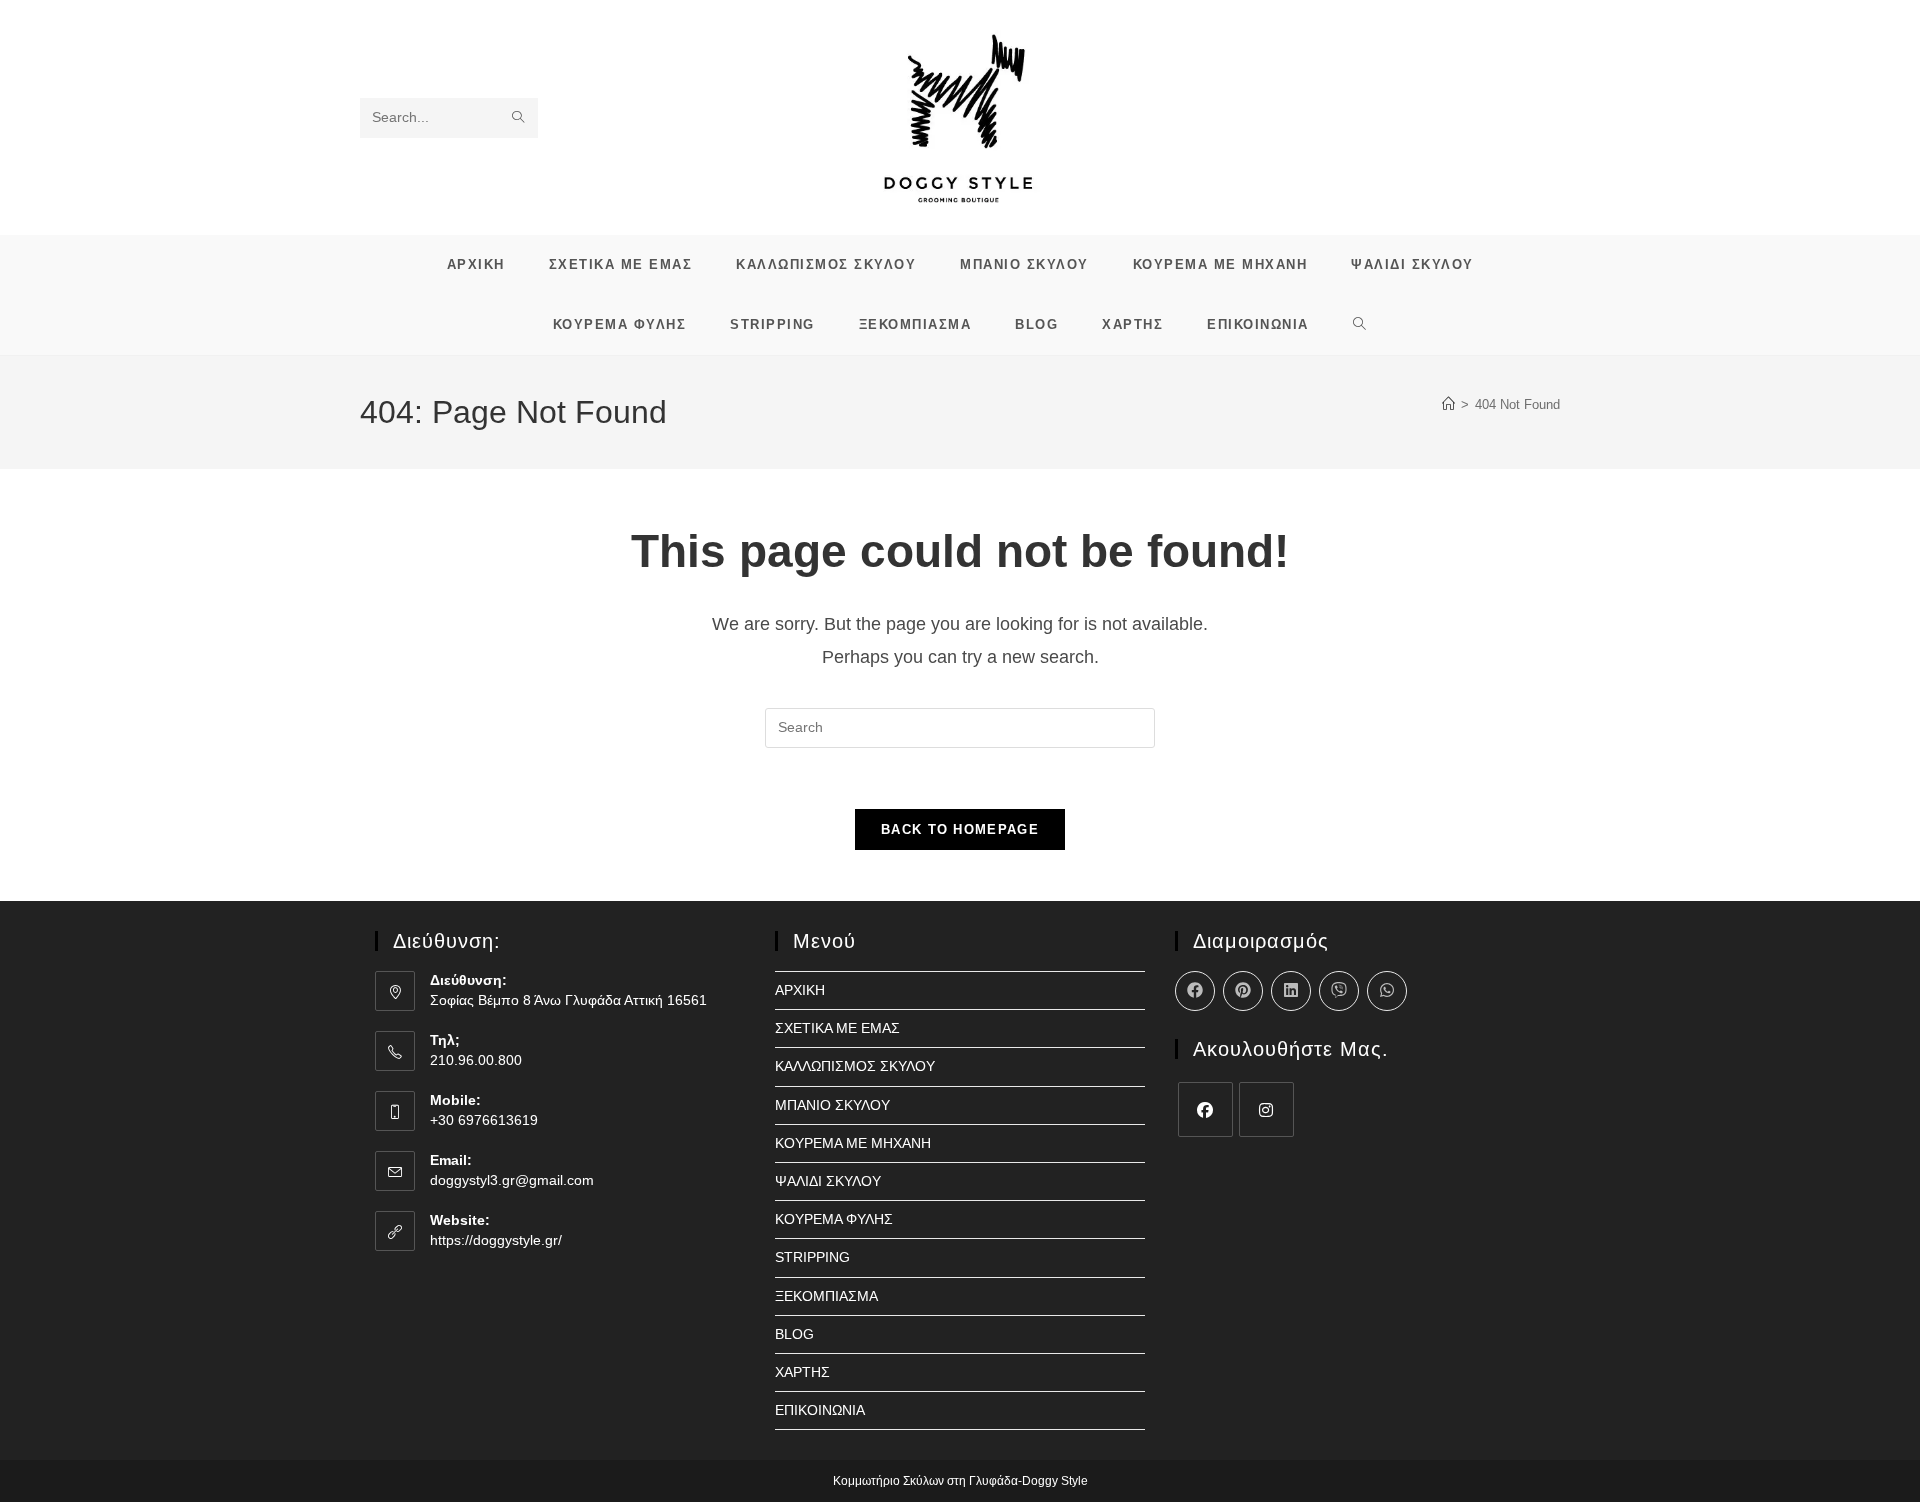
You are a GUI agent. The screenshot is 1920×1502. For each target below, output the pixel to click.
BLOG (794, 1334)
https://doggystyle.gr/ (496, 1240)
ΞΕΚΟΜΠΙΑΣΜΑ (826, 1296)
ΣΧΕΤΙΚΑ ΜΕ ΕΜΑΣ (837, 1028)
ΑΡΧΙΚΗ (800, 990)
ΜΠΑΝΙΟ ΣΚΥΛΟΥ (832, 1105)
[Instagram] (1266, 1109)
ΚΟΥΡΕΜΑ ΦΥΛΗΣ (834, 1219)
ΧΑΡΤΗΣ (802, 1372)
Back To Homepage (960, 829)
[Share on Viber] (1339, 991)
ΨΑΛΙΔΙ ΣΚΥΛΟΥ (828, 1181)
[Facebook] (1205, 1109)
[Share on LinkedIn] (1291, 991)
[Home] (1448, 404)
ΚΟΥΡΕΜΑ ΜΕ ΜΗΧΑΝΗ (853, 1143)
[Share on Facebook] (1195, 991)
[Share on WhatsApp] (1387, 991)
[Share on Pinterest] (1243, 991)
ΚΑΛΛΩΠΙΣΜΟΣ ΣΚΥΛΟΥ (855, 1066)
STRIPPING (812, 1257)
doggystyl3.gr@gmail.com (512, 1180)
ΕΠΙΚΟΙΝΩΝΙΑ (820, 1410)
